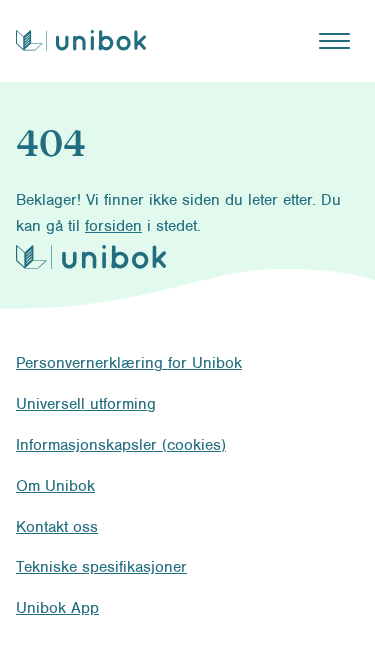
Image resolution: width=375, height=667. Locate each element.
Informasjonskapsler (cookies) (121, 445)
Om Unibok (55, 486)
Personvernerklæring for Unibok (129, 363)
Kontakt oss (57, 527)
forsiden (113, 226)
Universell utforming (86, 404)
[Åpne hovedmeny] (334, 41)
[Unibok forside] (81, 40)
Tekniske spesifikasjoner (101, 567)
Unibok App (57, 608)
